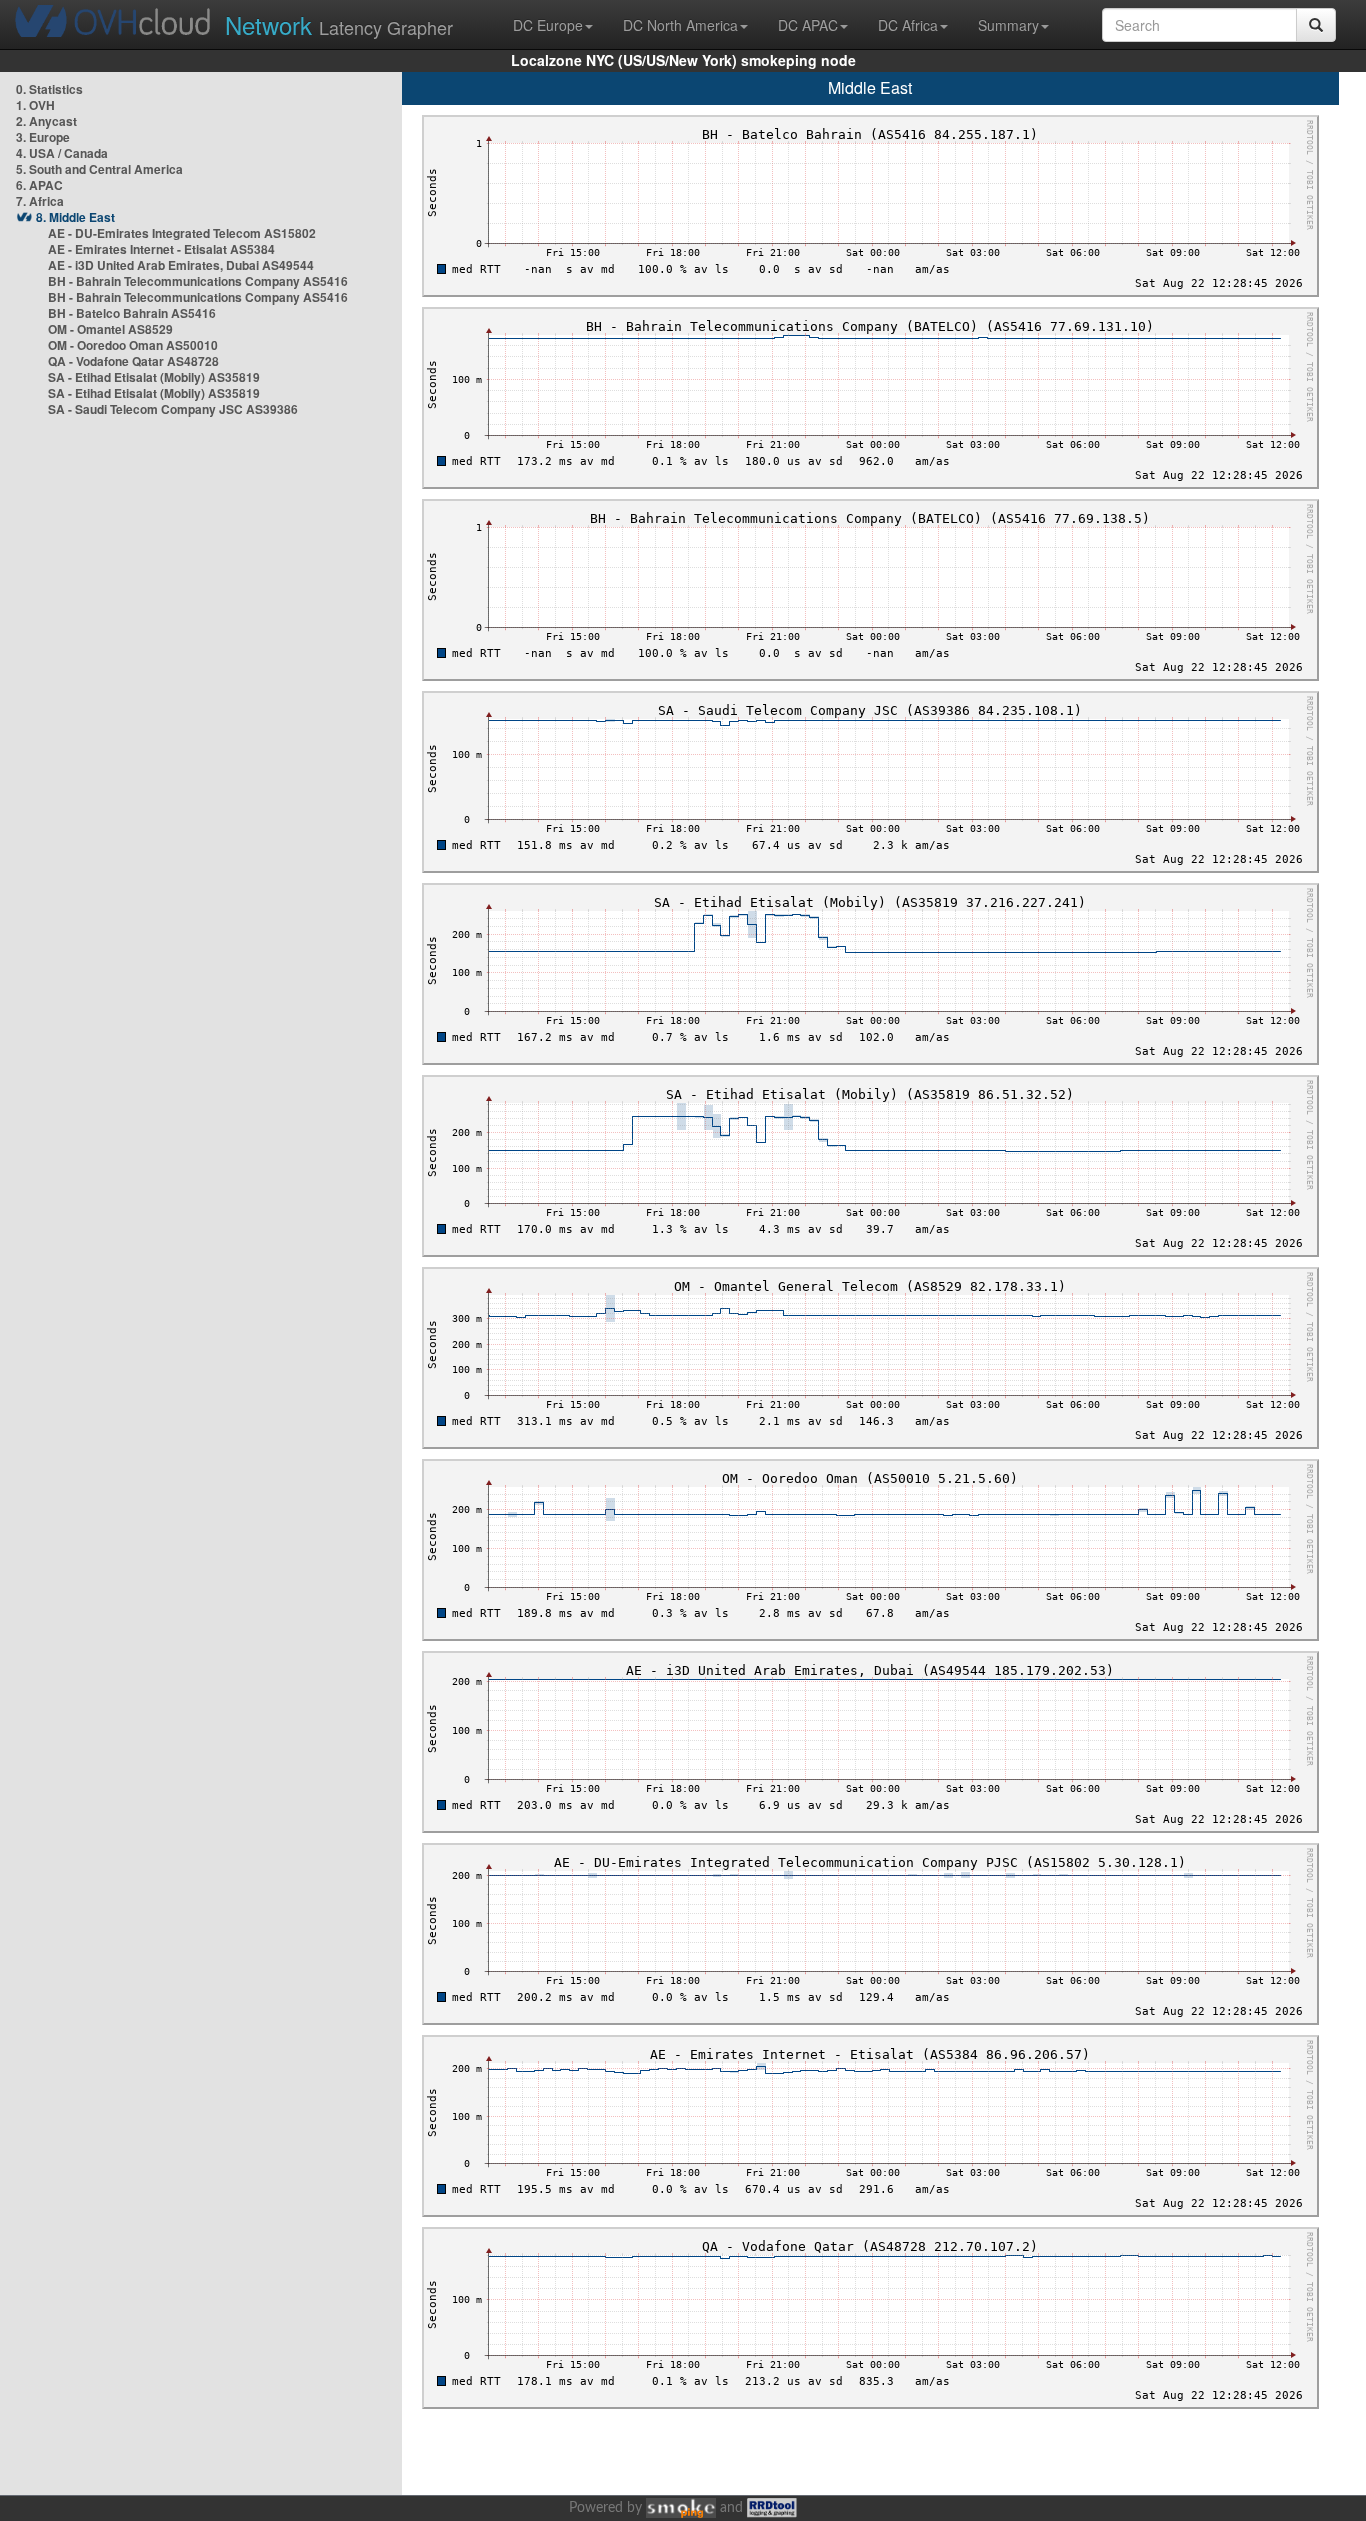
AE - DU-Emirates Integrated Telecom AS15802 (182, 233)
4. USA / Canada (62, 153)
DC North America (680, 25)
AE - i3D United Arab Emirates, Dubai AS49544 (181, 265)
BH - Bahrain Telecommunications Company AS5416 (198, 281)
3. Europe (43, 137)
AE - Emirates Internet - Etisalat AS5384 (161, 249)
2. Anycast (46, 121)
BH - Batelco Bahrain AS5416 (132, 313)
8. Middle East (75, 217)
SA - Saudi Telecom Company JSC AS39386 (173, 409)
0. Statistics (49, 89)
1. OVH (35, 105)
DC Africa (908, 25)
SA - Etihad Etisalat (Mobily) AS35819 (154, 377)
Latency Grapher (339, 24)
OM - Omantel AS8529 (110, 329)
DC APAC (808, 25)
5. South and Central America (99, 169)
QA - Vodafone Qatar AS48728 (133, 361)
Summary (1008, 25)
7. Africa (40, 201)
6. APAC (39, 185)
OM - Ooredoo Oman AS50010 (133, 345)
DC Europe (548, 25)
